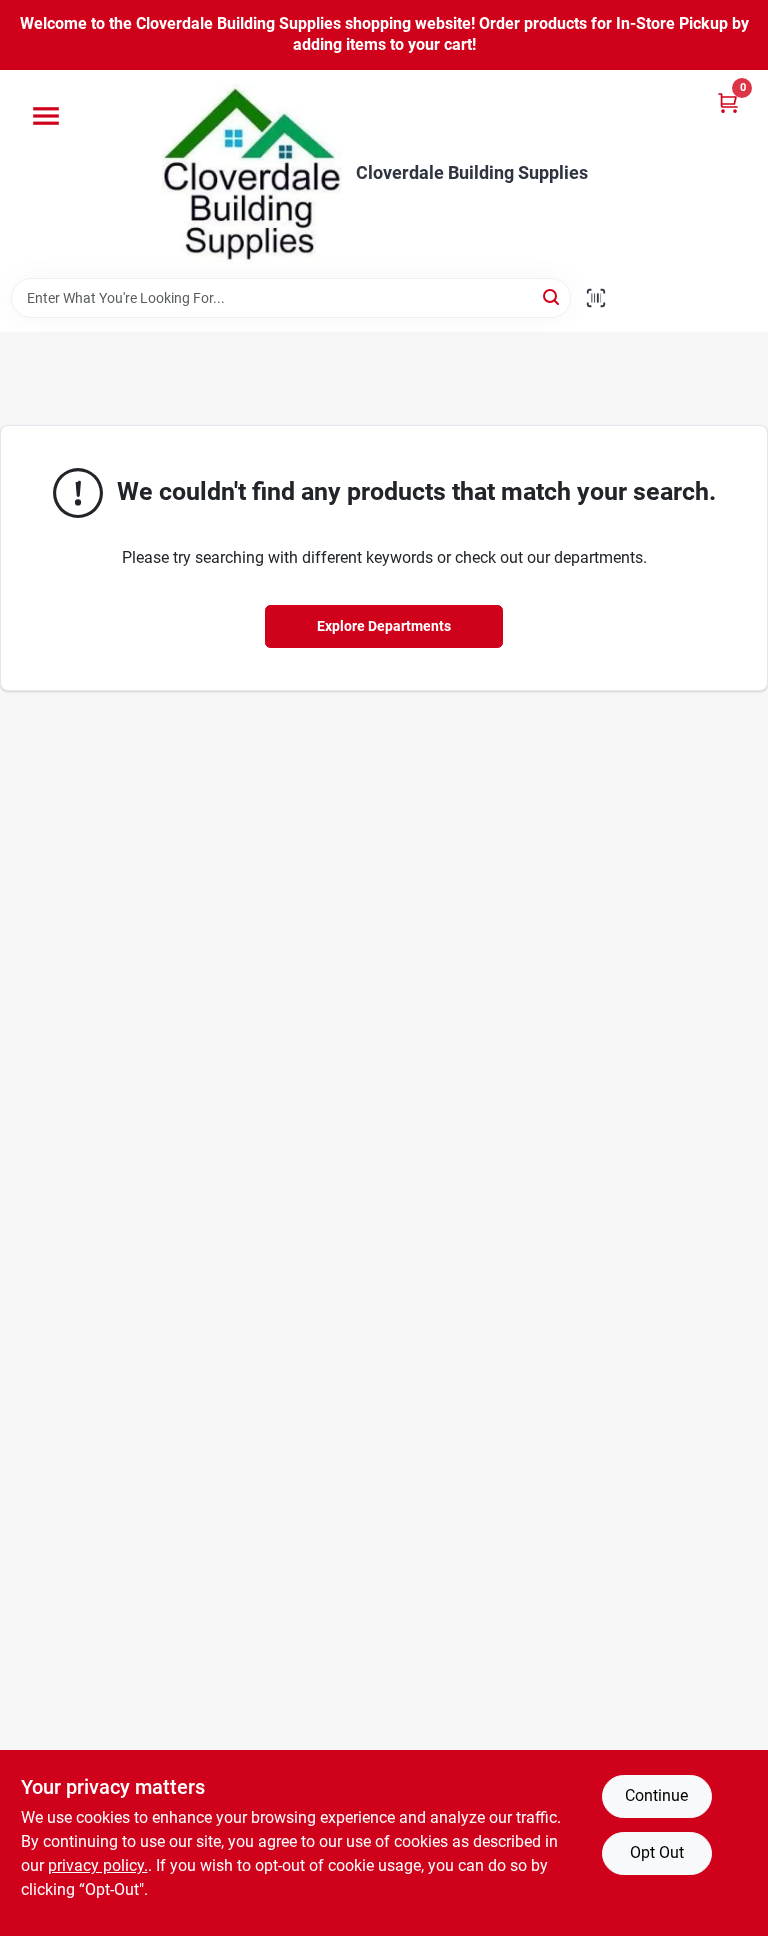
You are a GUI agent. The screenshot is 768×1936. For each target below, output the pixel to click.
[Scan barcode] (596, 298)
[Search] (552, 296)
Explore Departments (384, 626)
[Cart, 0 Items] (728, 102)
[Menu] (46, 116)
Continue (656, 1795)
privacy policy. (98, 1865)
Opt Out (657, 1852)
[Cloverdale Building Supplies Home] (252, 174)
